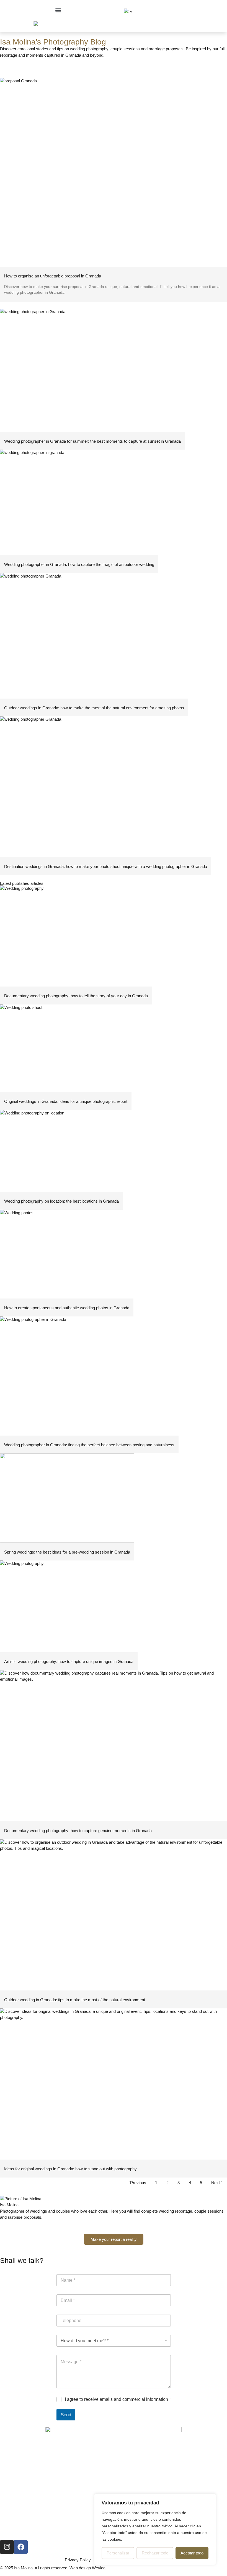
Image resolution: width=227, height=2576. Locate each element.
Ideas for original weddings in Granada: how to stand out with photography (70, 2169)
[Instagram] (7, 2547)
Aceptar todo (192, 2553)
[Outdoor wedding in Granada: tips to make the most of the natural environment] (114, 1915)
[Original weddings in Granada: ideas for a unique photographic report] (66, 1048)
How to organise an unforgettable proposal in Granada (53, 276)
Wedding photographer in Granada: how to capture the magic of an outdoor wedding (79, 564)
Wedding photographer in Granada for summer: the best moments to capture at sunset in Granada (92, 441)
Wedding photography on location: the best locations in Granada (61, 1201)
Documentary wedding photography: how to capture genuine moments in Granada (78, 1831)
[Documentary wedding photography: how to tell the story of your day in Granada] (76, 936)
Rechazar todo (155, 2553)
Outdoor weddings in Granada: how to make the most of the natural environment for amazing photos (94, 708)
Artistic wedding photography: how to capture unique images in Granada (69, 1661)
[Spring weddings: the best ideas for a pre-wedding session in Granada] (67, 1498)
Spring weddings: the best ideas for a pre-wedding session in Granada (67, 1552)
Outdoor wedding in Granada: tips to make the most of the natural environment (75, 2000)
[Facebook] (21, 2547)
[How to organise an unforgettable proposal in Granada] (114, 172)
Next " (217, 2183)
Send (66, 2415)
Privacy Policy (78, 2560)
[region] (155, 2529)
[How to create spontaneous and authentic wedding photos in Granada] (67, 1254)
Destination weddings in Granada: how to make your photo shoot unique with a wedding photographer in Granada (106, 866)
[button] (58, 10)
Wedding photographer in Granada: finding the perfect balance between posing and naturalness (89, 1445)
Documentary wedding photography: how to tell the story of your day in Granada (76, 996)
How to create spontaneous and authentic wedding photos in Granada (67, 1308)
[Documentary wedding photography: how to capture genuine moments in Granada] (114, 1746)
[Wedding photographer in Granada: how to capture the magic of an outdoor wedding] (79, 502)
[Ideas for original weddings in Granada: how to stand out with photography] (114, 2084)
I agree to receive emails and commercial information (118, 2399)
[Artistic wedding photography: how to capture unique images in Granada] (69, 1606)
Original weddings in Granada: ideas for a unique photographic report (66, 1101)
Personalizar (118, 2553)
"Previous (137, 2183)
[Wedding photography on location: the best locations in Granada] (61, 1151)
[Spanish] (127, 12)
